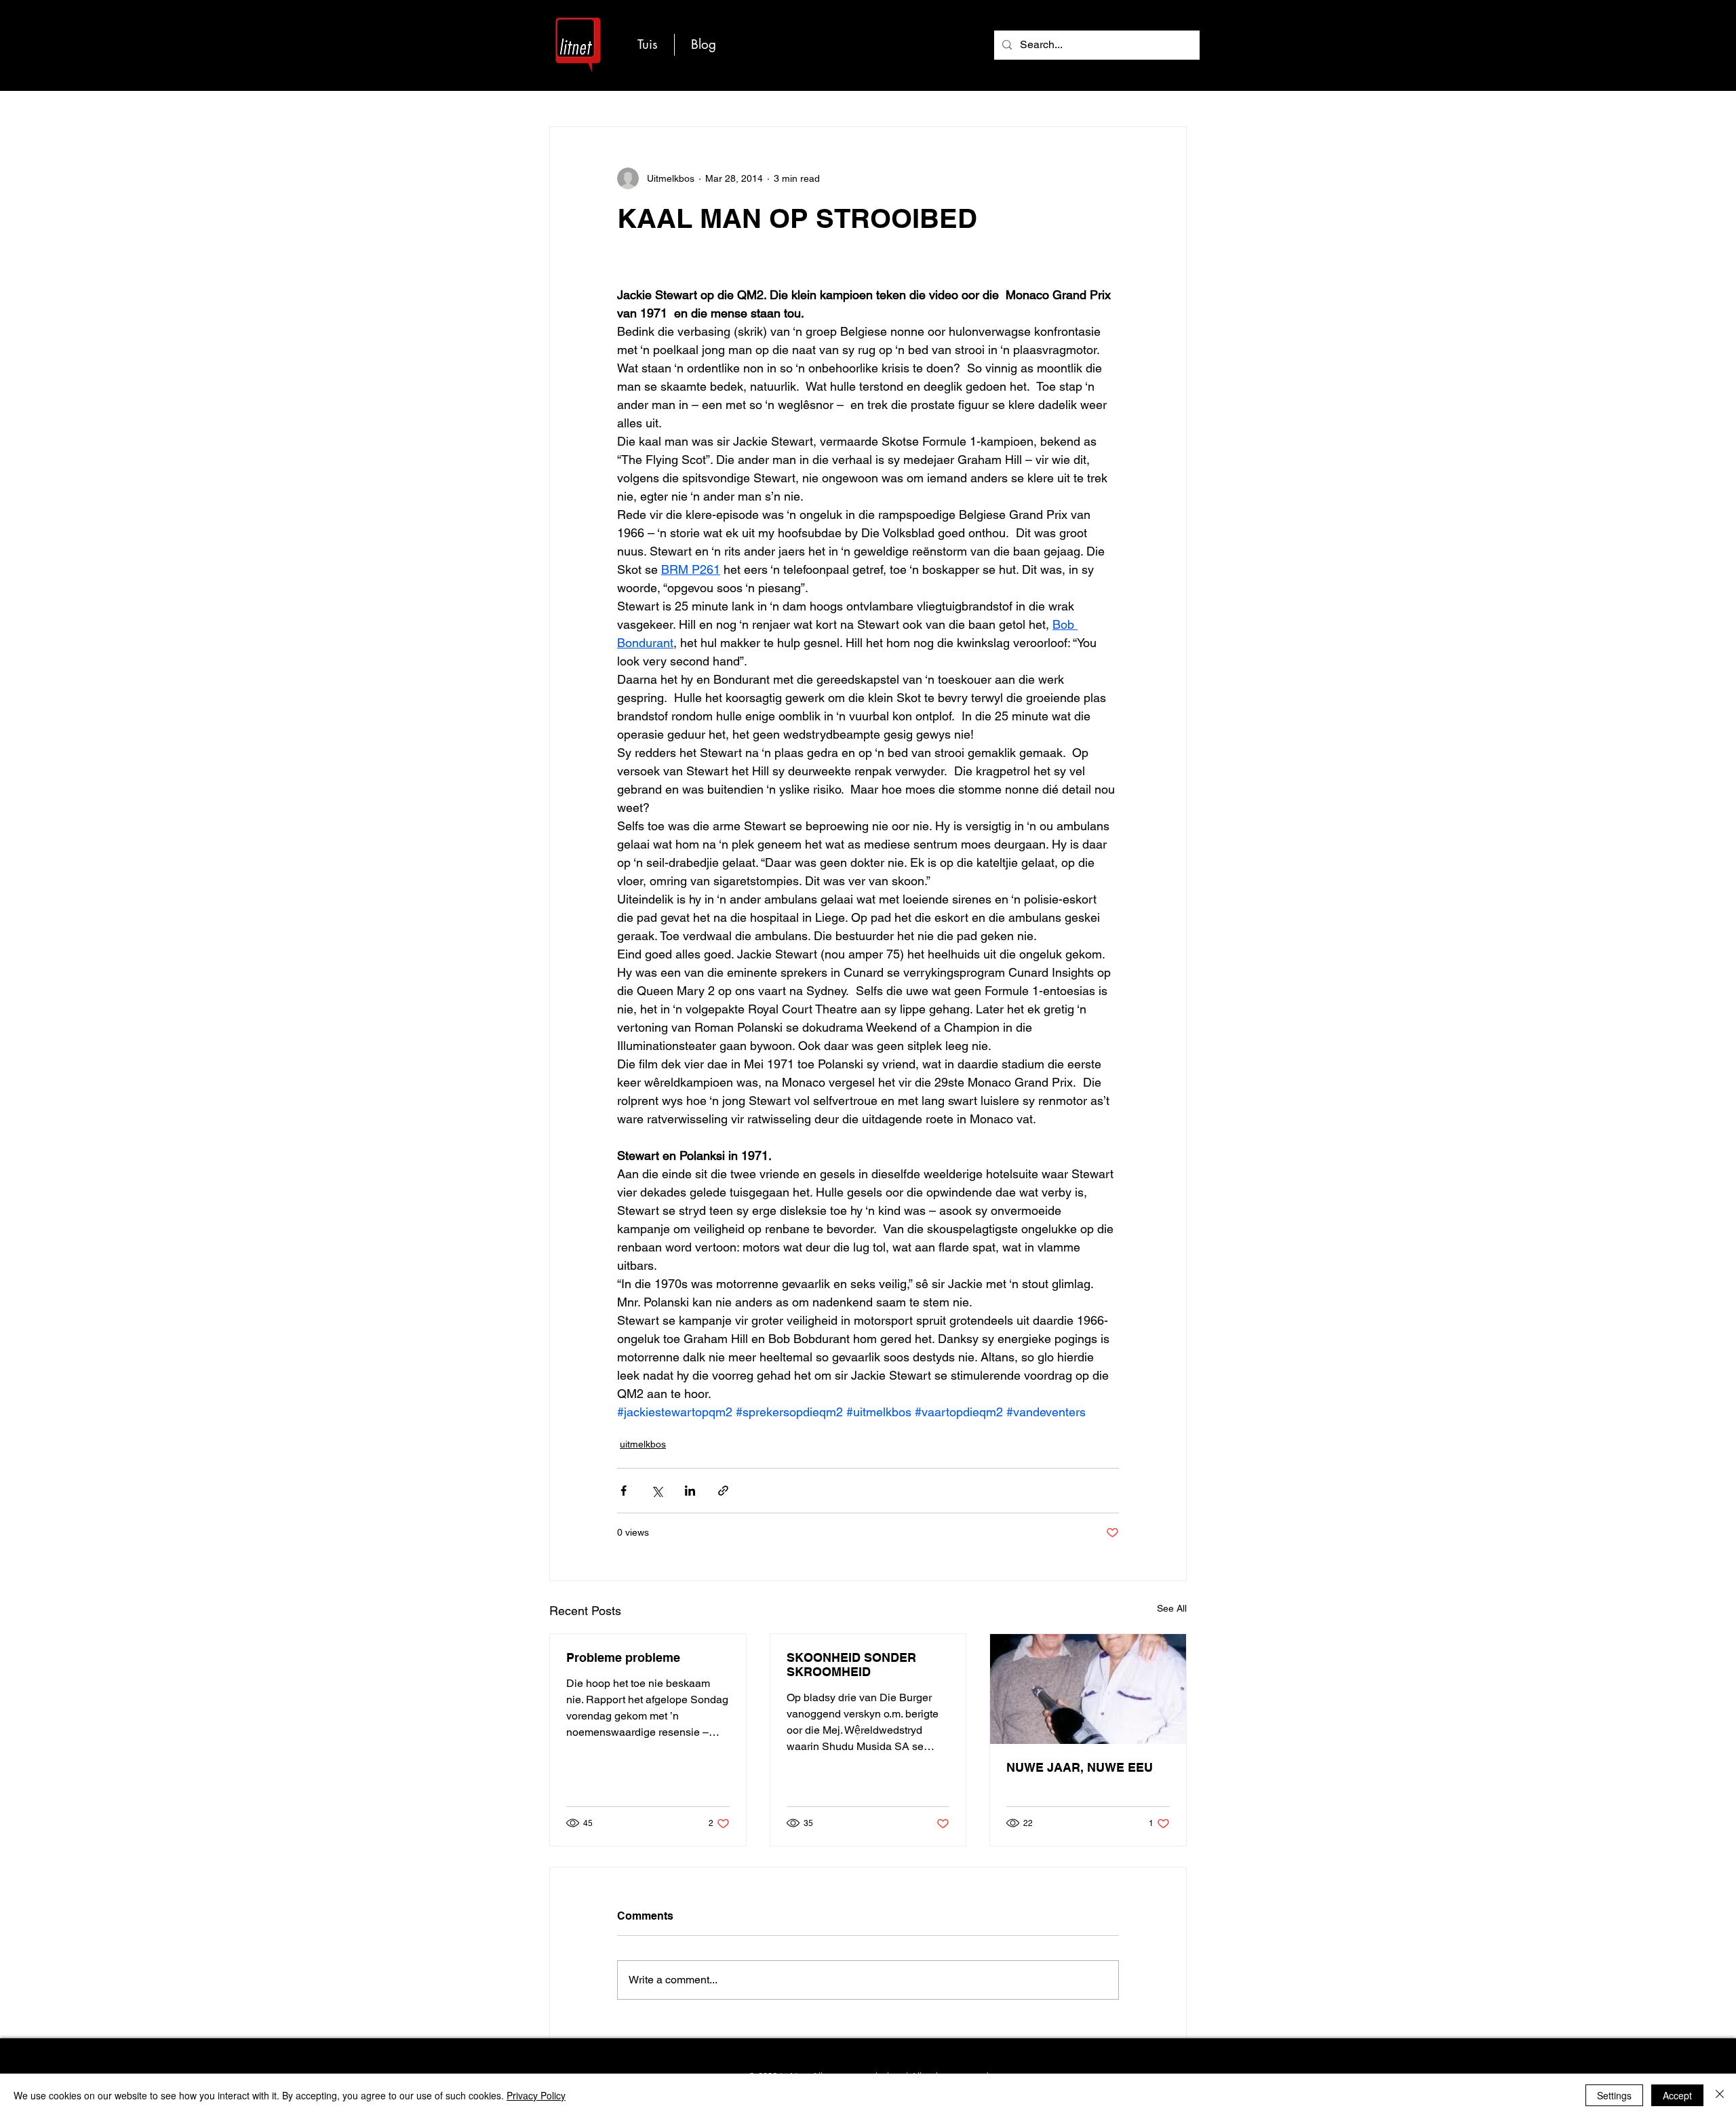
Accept (1677, 2095)
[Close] (1720, 2095)
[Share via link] (723, 1491)
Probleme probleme (623, 1657)
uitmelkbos (643, 1444)
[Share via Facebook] (624, 1491)
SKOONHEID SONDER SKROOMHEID (851, 1665)
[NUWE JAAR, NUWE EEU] (1088, 1689)
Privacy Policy (536, 2095)
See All (1172, 1608)
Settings (1614, 2095)
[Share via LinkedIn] (690, 1491)
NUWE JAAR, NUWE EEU (1080, 1767)
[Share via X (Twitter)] (657, 1491)
